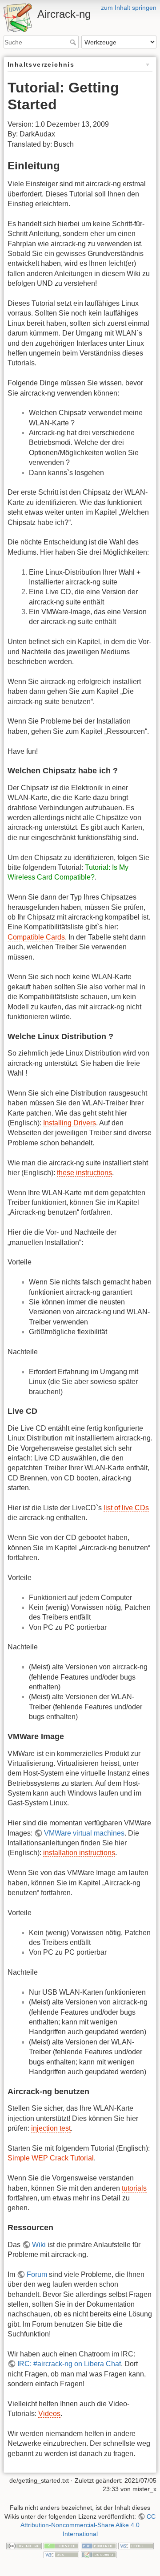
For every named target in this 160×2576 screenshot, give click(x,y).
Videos (49, 2414)
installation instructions (79, 1853)
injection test (51, 2128)
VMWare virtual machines (84, 1833)
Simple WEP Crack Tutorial (51, 2158)
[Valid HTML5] (136, 2546)
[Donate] (61, 2546)
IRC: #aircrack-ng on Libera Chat (69, 2364)
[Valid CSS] (61, 2554)
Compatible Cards (36, 937)
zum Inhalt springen (129, 8)
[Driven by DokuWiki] (99, 2554)
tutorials (134, 2188)
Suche (74, 42)
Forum (37, 2274)
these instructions (84, 1173)
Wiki (39, 2245)
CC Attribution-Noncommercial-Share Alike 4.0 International (88, 2525)
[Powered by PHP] (99, 2546)
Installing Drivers (70, 1123)
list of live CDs (126, 1508)
